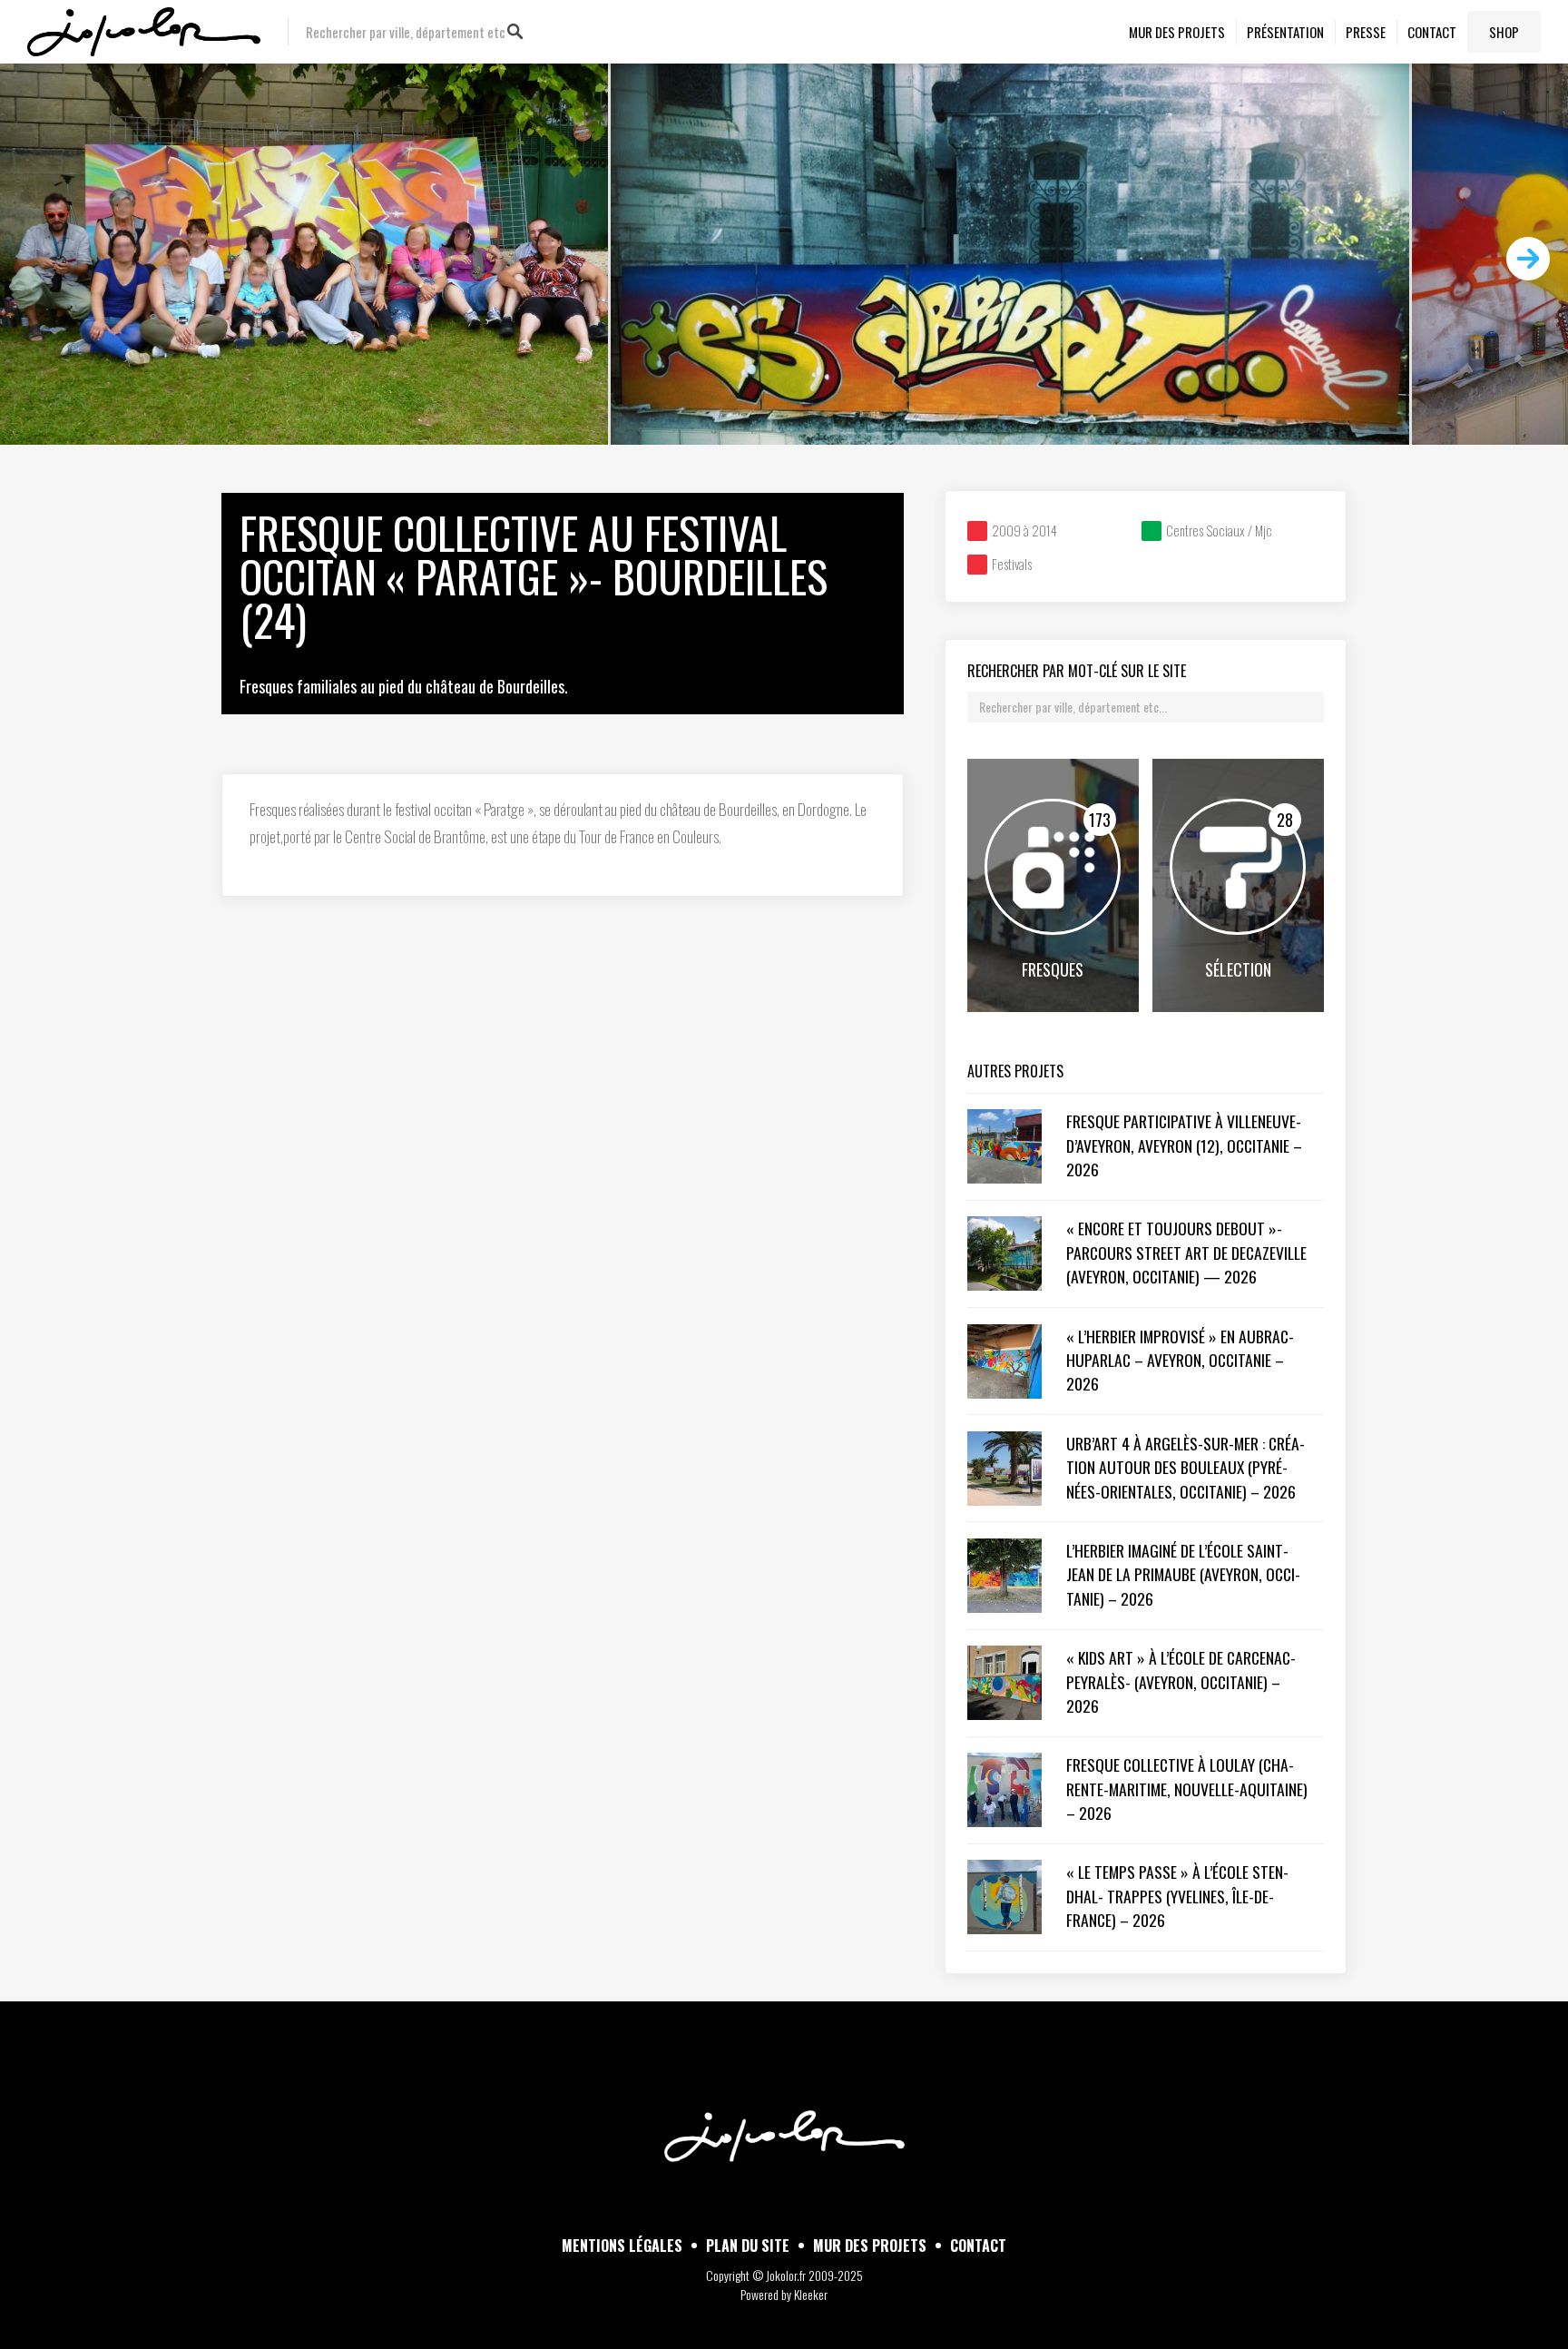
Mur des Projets (1177, 32)
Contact (1432, 32)
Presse (1366, 32)
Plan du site (748, 2246)
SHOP (1504, 32)
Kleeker (811, 2294)
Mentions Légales (622, 2246)
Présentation (1285, 32)
